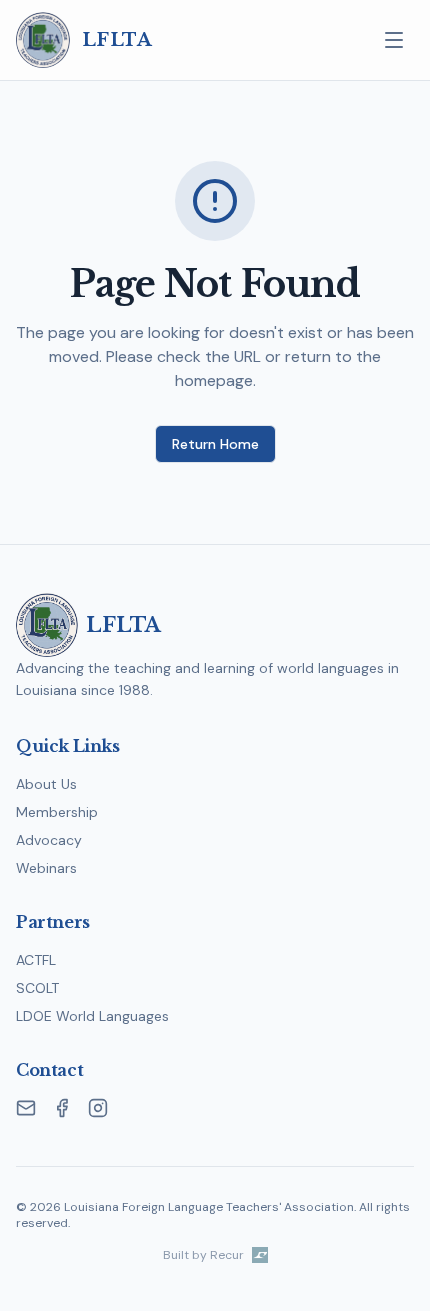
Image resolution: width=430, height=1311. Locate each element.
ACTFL (36, 960)
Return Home (215, 444)
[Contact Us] (26, 1108)
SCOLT (37, 988)
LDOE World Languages (92, 1016)
